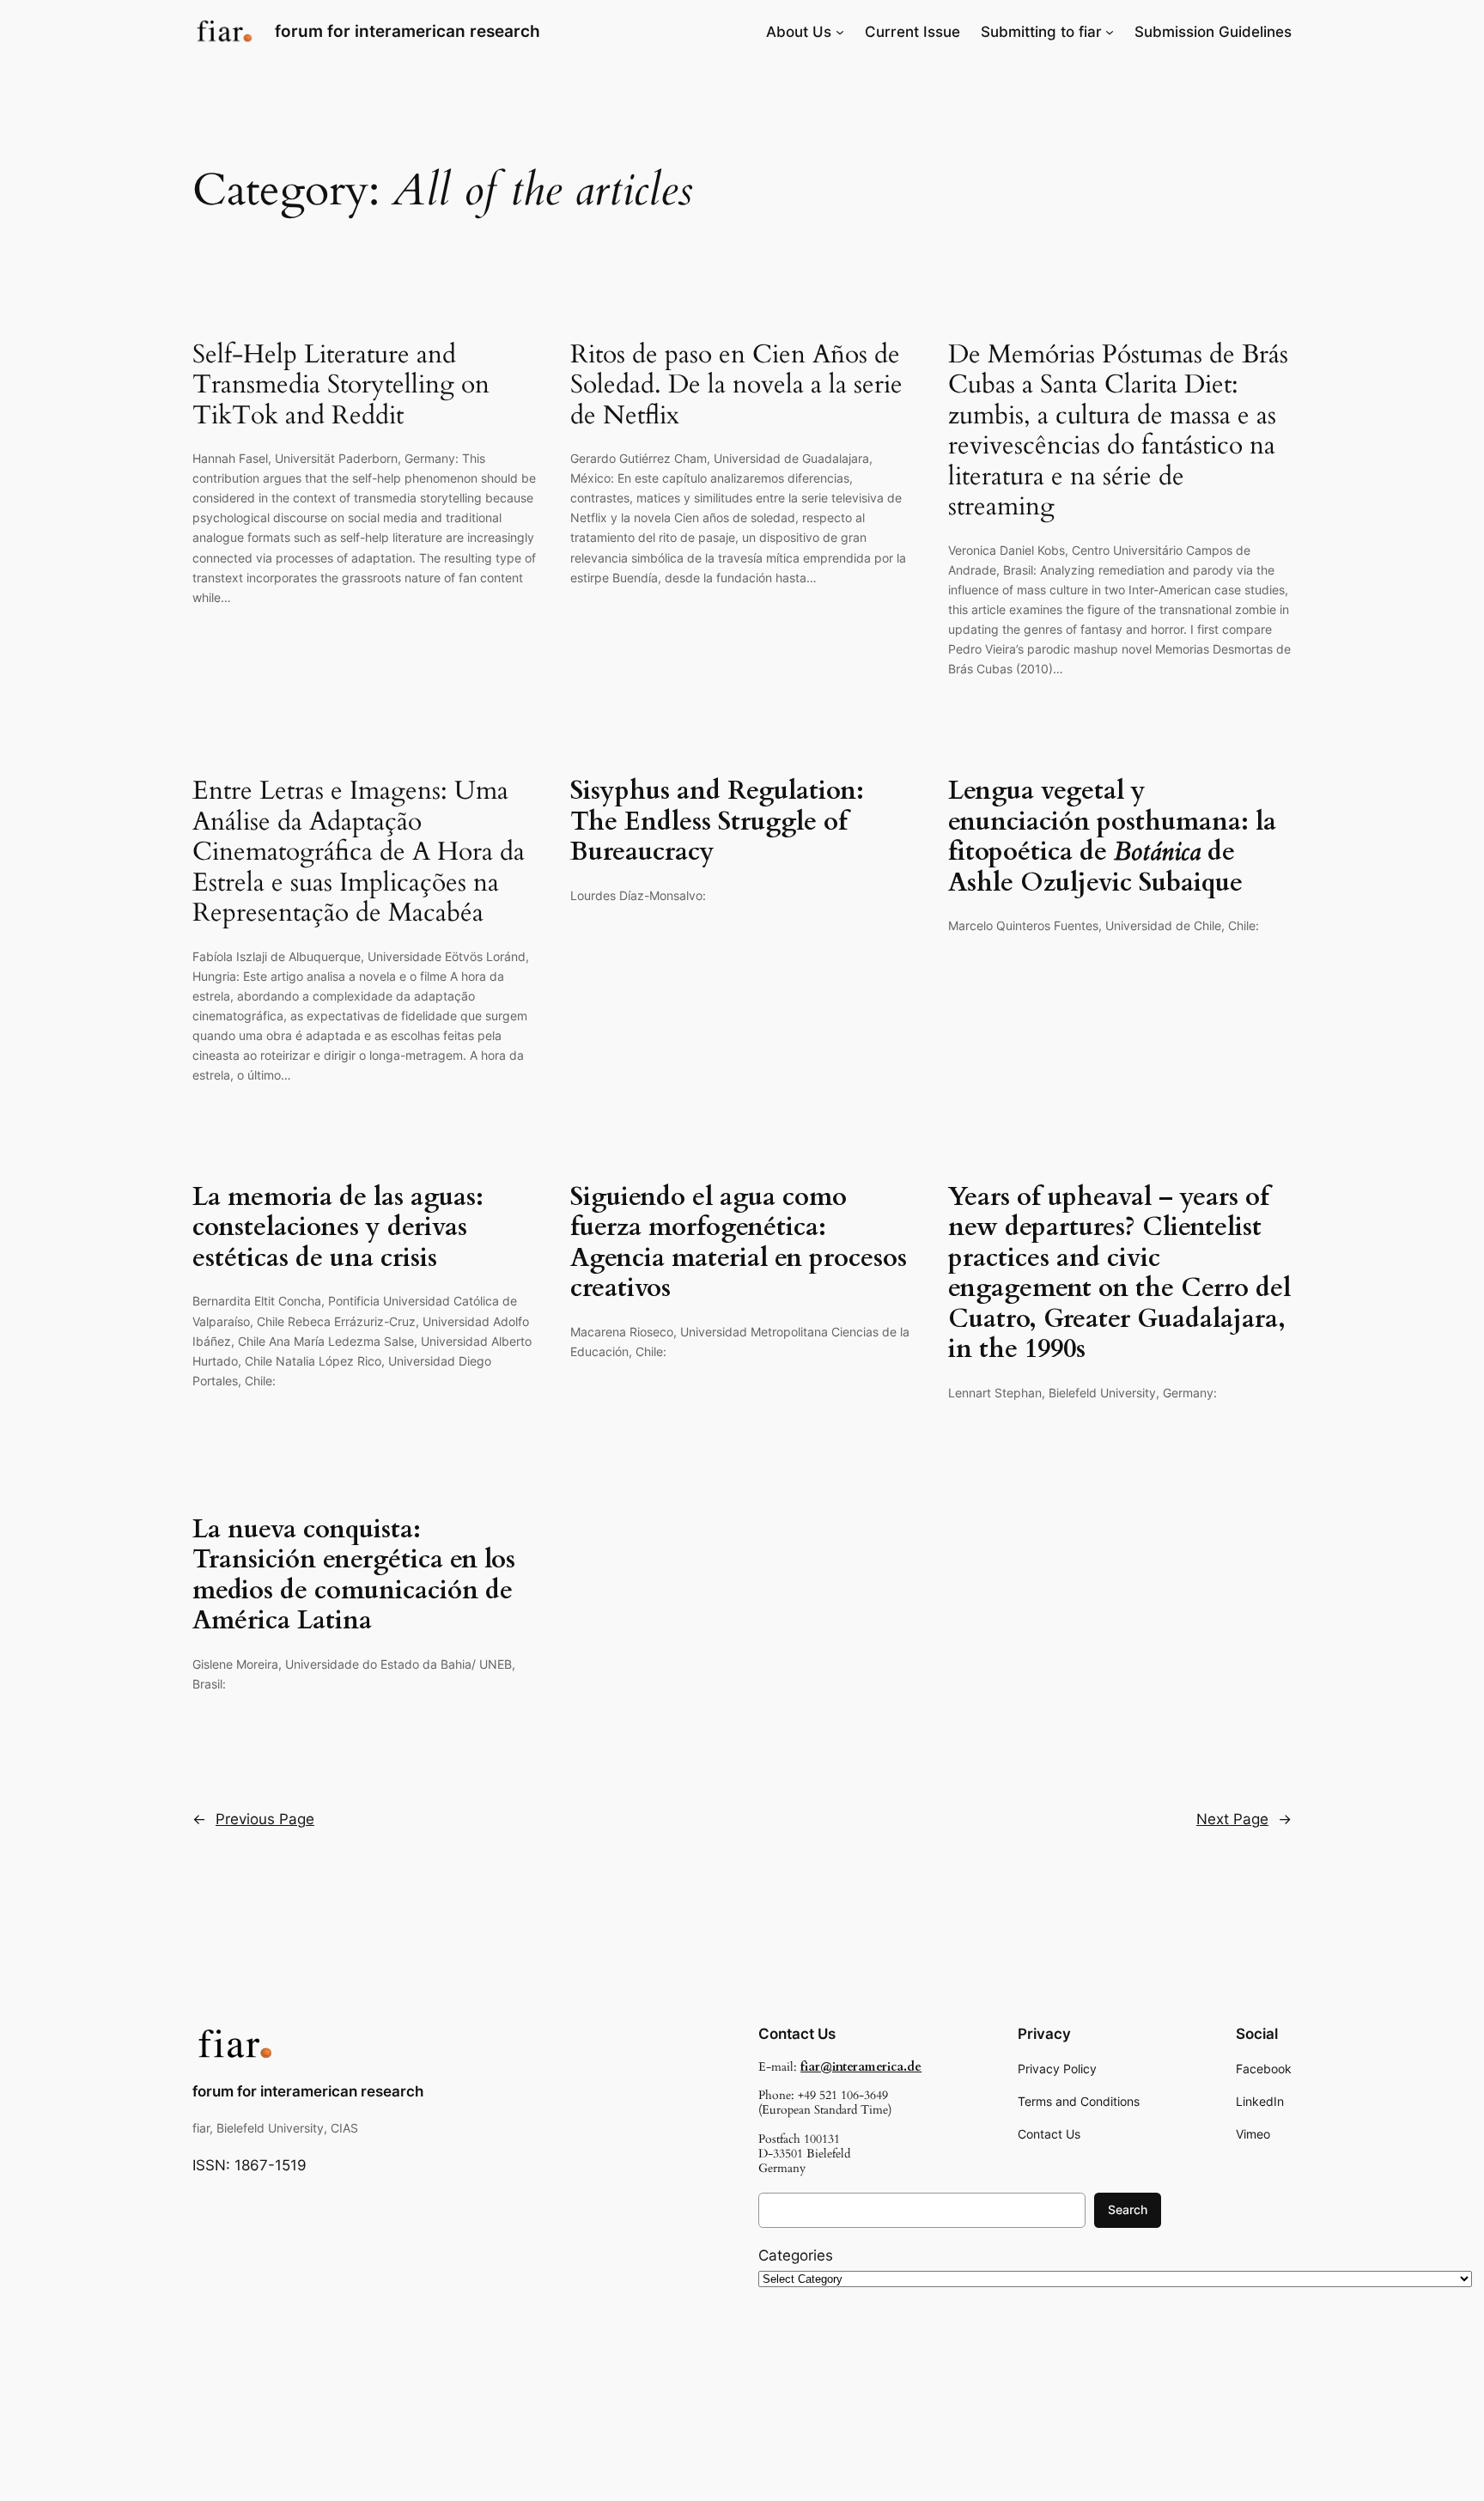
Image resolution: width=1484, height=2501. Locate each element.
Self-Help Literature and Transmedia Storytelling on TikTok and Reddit (341, 386)
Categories (796, 2255)
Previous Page (253, 1819)
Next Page (1244, 1819)
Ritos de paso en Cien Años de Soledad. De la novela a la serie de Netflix (736, 386)
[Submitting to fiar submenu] (1110, 32)
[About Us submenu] (840, 32)
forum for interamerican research (407, 31)
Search (1128, 2209)
